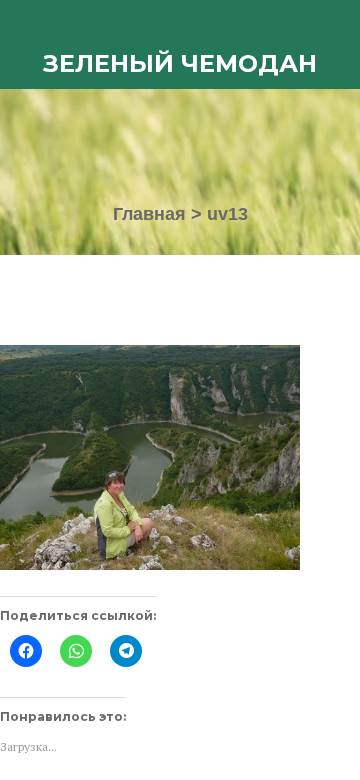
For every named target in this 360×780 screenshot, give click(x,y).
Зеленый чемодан (180, 63)
